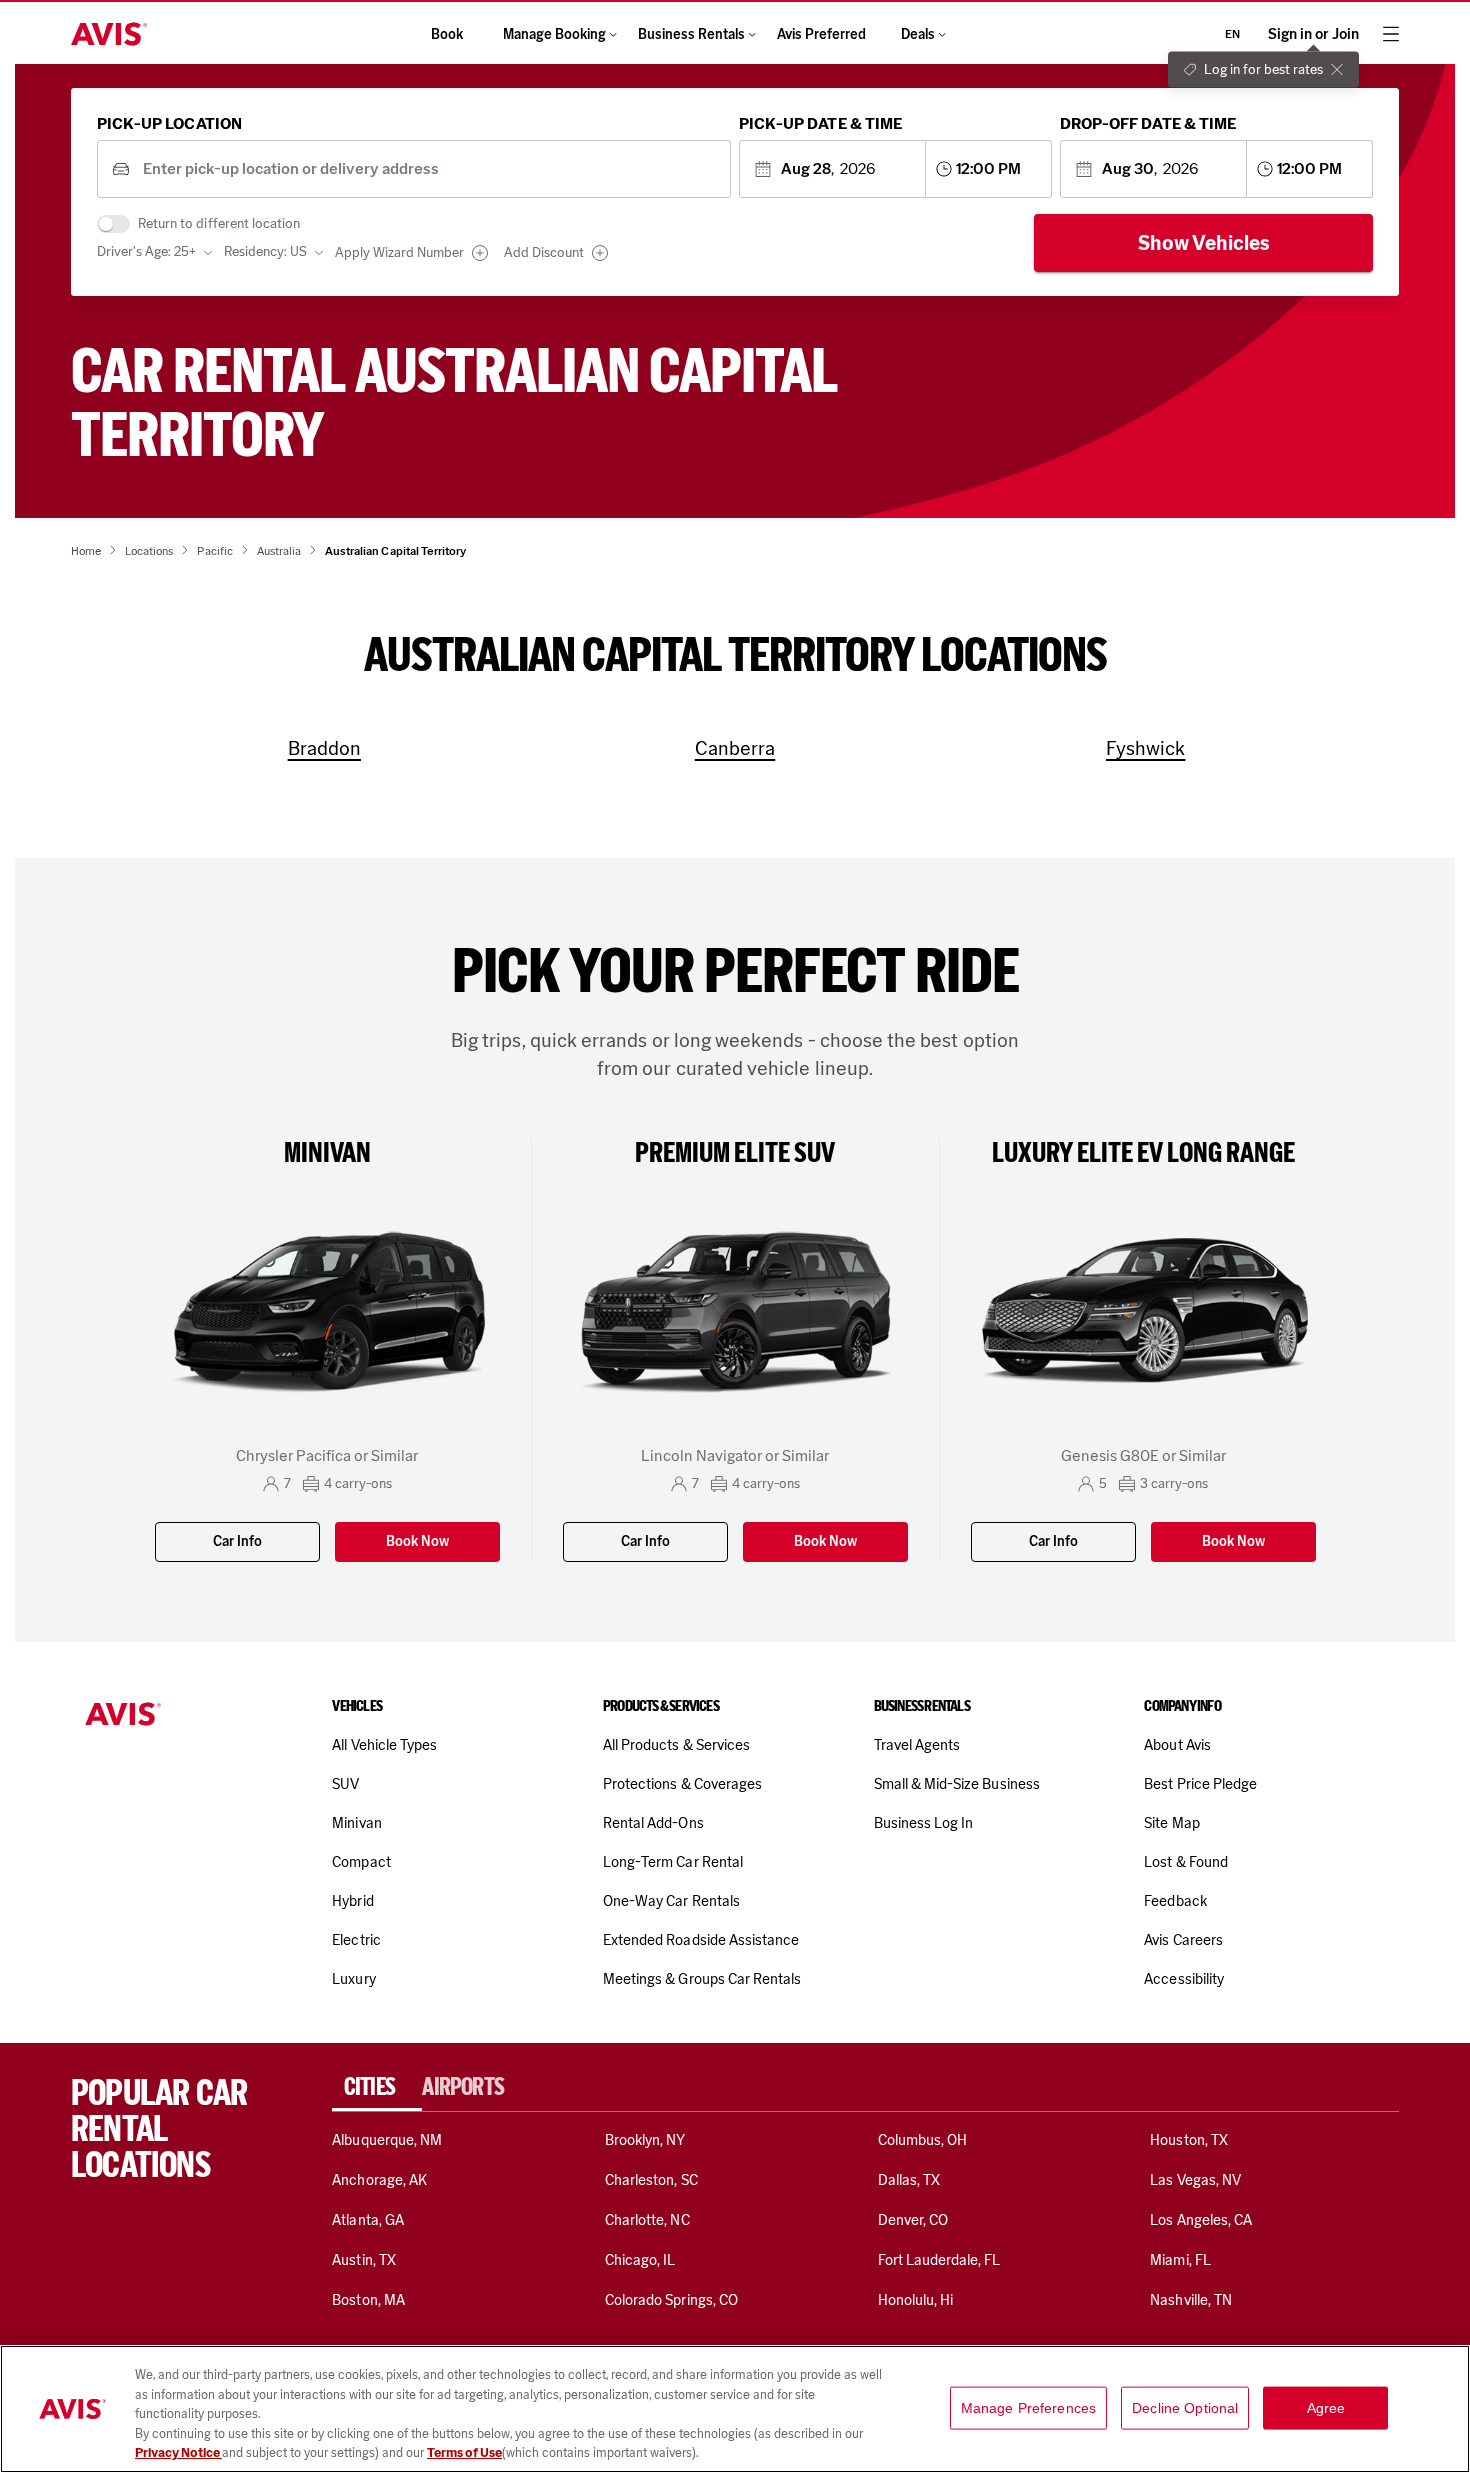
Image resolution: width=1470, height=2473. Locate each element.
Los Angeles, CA (1201, 2220)
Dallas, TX (909, 2180)
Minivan (356, 1823)
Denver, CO (913, 2220)
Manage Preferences (1029, 2408)
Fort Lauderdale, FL (939, 2260)
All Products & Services (676, 1745)
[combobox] (429, 169)
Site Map (1171, 1823)
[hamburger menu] (1391, 34)
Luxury (353, 1979)
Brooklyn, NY (645, 2140)
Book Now (417, 1541)
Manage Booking (554, 34)
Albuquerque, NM (387, 2140)
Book (447, 34)
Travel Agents (917, 1745)
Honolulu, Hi (916, 2300)
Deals (918, 34)
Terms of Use (464, 2452)
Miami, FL (1180, 2260)
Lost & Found (1186, 1862)
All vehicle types (384, 1745)
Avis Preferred (821, 34)
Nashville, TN (1191, 2300)
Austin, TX (363, 2260)
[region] (735, 2409)
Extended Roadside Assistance (701, 1940)
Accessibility (1184, 1979)
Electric (356, 1940)
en (1232, 34)
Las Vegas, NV (1195, 2180)
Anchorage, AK (379, 2180)
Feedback (1175, 1901)
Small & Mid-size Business (957, 1784)
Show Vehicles (1204, 243)
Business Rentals (691, 34)
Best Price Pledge (1200, 1784)
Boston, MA (368, 2300)
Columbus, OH (923, 2140)
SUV (345, 1784)
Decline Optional (1185, 2408)
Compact (361, 1862)
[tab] (377, 2087)
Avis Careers (1183, 1940)
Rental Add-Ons (653, 1823)
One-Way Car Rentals (671, 1901)
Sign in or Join (1313, 34)
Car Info (237, 1541)
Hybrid (352, 1901)
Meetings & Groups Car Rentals (702, 1979)
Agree (1326, 2408)
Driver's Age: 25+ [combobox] (146, 251)
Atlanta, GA (368, 2220)
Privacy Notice (178, 2452)
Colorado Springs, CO (671, 2300)
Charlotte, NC (647, 2220)
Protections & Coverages (682, 1784)
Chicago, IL (640, 2260)
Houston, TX (1189, 2140)
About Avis (1177, 1745)
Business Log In (924, 1823)
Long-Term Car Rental (673, 1862)
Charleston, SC (651, 2180)
